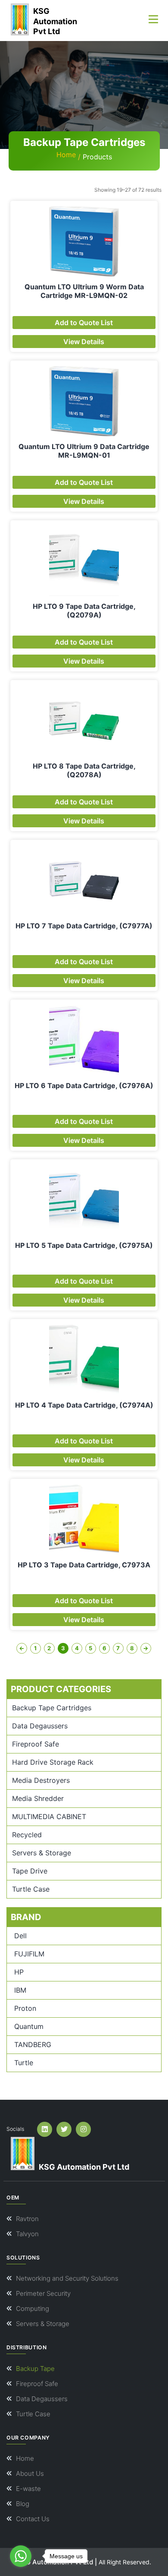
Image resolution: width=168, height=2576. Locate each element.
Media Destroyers (41, 1780)
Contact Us (33, 2519)
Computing (33, 2309)
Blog (23, 2504)
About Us (30, 2473)
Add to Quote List (84, 323)
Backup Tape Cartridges (52, 1708)
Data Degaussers (40, 1726)
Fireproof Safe (36, 1744)
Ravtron (27, 2219)
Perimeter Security (43, 2293)
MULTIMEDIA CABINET (49, 1816)
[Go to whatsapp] (21, 2556)
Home (66, 155)
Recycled (27, 1835)
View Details (84, 342)
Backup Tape (35, 2369)
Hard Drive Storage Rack (53, 1762)
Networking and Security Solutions (67, 2278)
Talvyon (27, 2234)
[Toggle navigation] (153, 19)
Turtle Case (31, 1889)
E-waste (28, 2489)
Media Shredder (38, 1798)
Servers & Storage (42, 1853)
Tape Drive (30, 1871)
